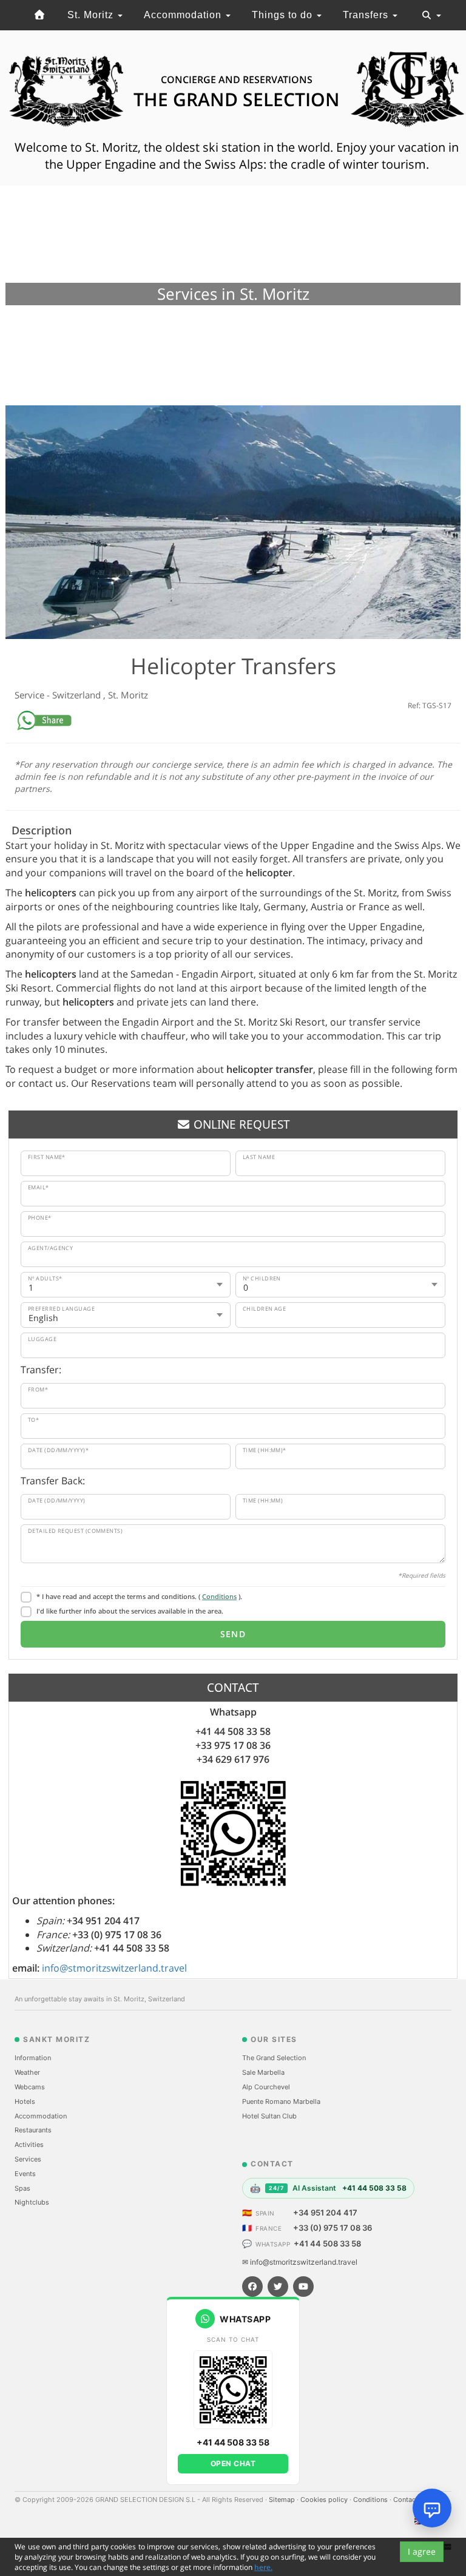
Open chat (233, 2463)
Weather (27, 2072)
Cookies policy (325, 2500)
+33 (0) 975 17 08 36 (333, 2228)
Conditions (219, 1596)
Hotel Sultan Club (269, 2116)
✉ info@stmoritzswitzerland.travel (300, 2262)
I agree (422, 2551)
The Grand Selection (274, 2058)
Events (25, 2174)
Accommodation (184, 15)
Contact (407, 2500)
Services (28, 2159)
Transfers (367, 15)
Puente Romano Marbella (281, 2101)
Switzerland (78, 695)
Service (31, 695)
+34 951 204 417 (325, 2213)
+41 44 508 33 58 (327, 2243)
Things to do (284, 15)
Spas (22, 2188)
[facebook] (252, 2287)
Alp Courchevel (266, 2087)
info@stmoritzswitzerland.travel (114, 1968)
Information (33, 2058)
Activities (29, 2145)
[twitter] (278, 2287)
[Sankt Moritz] (40, 15)
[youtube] (303, 2287)
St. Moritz (92, 15)
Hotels (25, 2101)
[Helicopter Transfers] (233, 522)
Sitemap (283, 2500)
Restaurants (33, 2130)
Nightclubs (32, 2202)
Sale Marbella (263, 2072)
